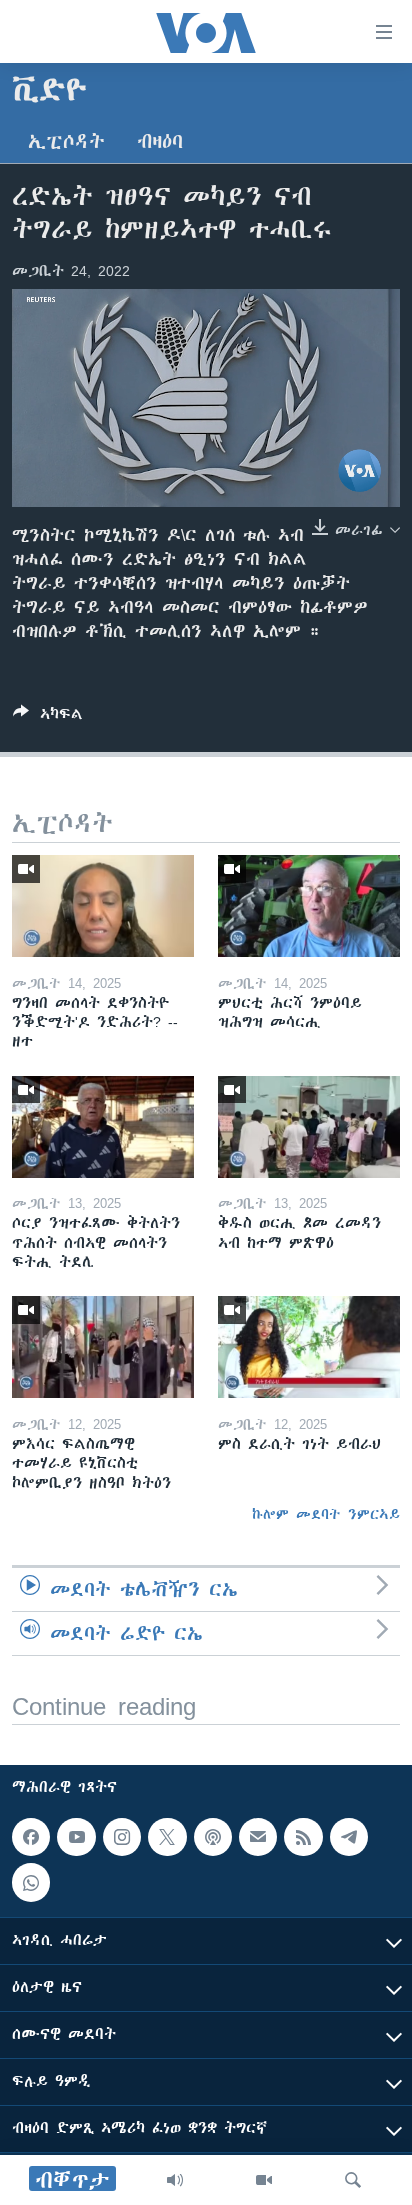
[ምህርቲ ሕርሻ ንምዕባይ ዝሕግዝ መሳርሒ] (309, 906)
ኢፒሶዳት (66, 141)
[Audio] (175, 2180)
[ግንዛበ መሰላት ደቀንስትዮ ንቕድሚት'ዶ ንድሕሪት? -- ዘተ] (103, 906)
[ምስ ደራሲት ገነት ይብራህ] (309, 1347)
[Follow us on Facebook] (31, 1837)
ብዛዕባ (160, 141)
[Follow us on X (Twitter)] (167, 1837)
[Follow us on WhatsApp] (31, 1883)
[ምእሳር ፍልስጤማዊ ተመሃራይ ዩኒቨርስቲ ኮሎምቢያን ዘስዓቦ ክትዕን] (103, 1347)
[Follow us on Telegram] (349, 1837)
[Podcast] (213, 1837)
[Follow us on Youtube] (76, 1837)
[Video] (264, 2180)
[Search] (353, 2180)
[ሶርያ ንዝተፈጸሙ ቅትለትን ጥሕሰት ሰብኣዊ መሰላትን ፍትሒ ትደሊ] (103, 1127)
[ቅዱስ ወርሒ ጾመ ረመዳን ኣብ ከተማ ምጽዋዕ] (309, 1127)
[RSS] (303, 1837)
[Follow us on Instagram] (122, 1837)
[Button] (48, 717)
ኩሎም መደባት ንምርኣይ (326, 1514)
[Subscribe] (258, 1837)
